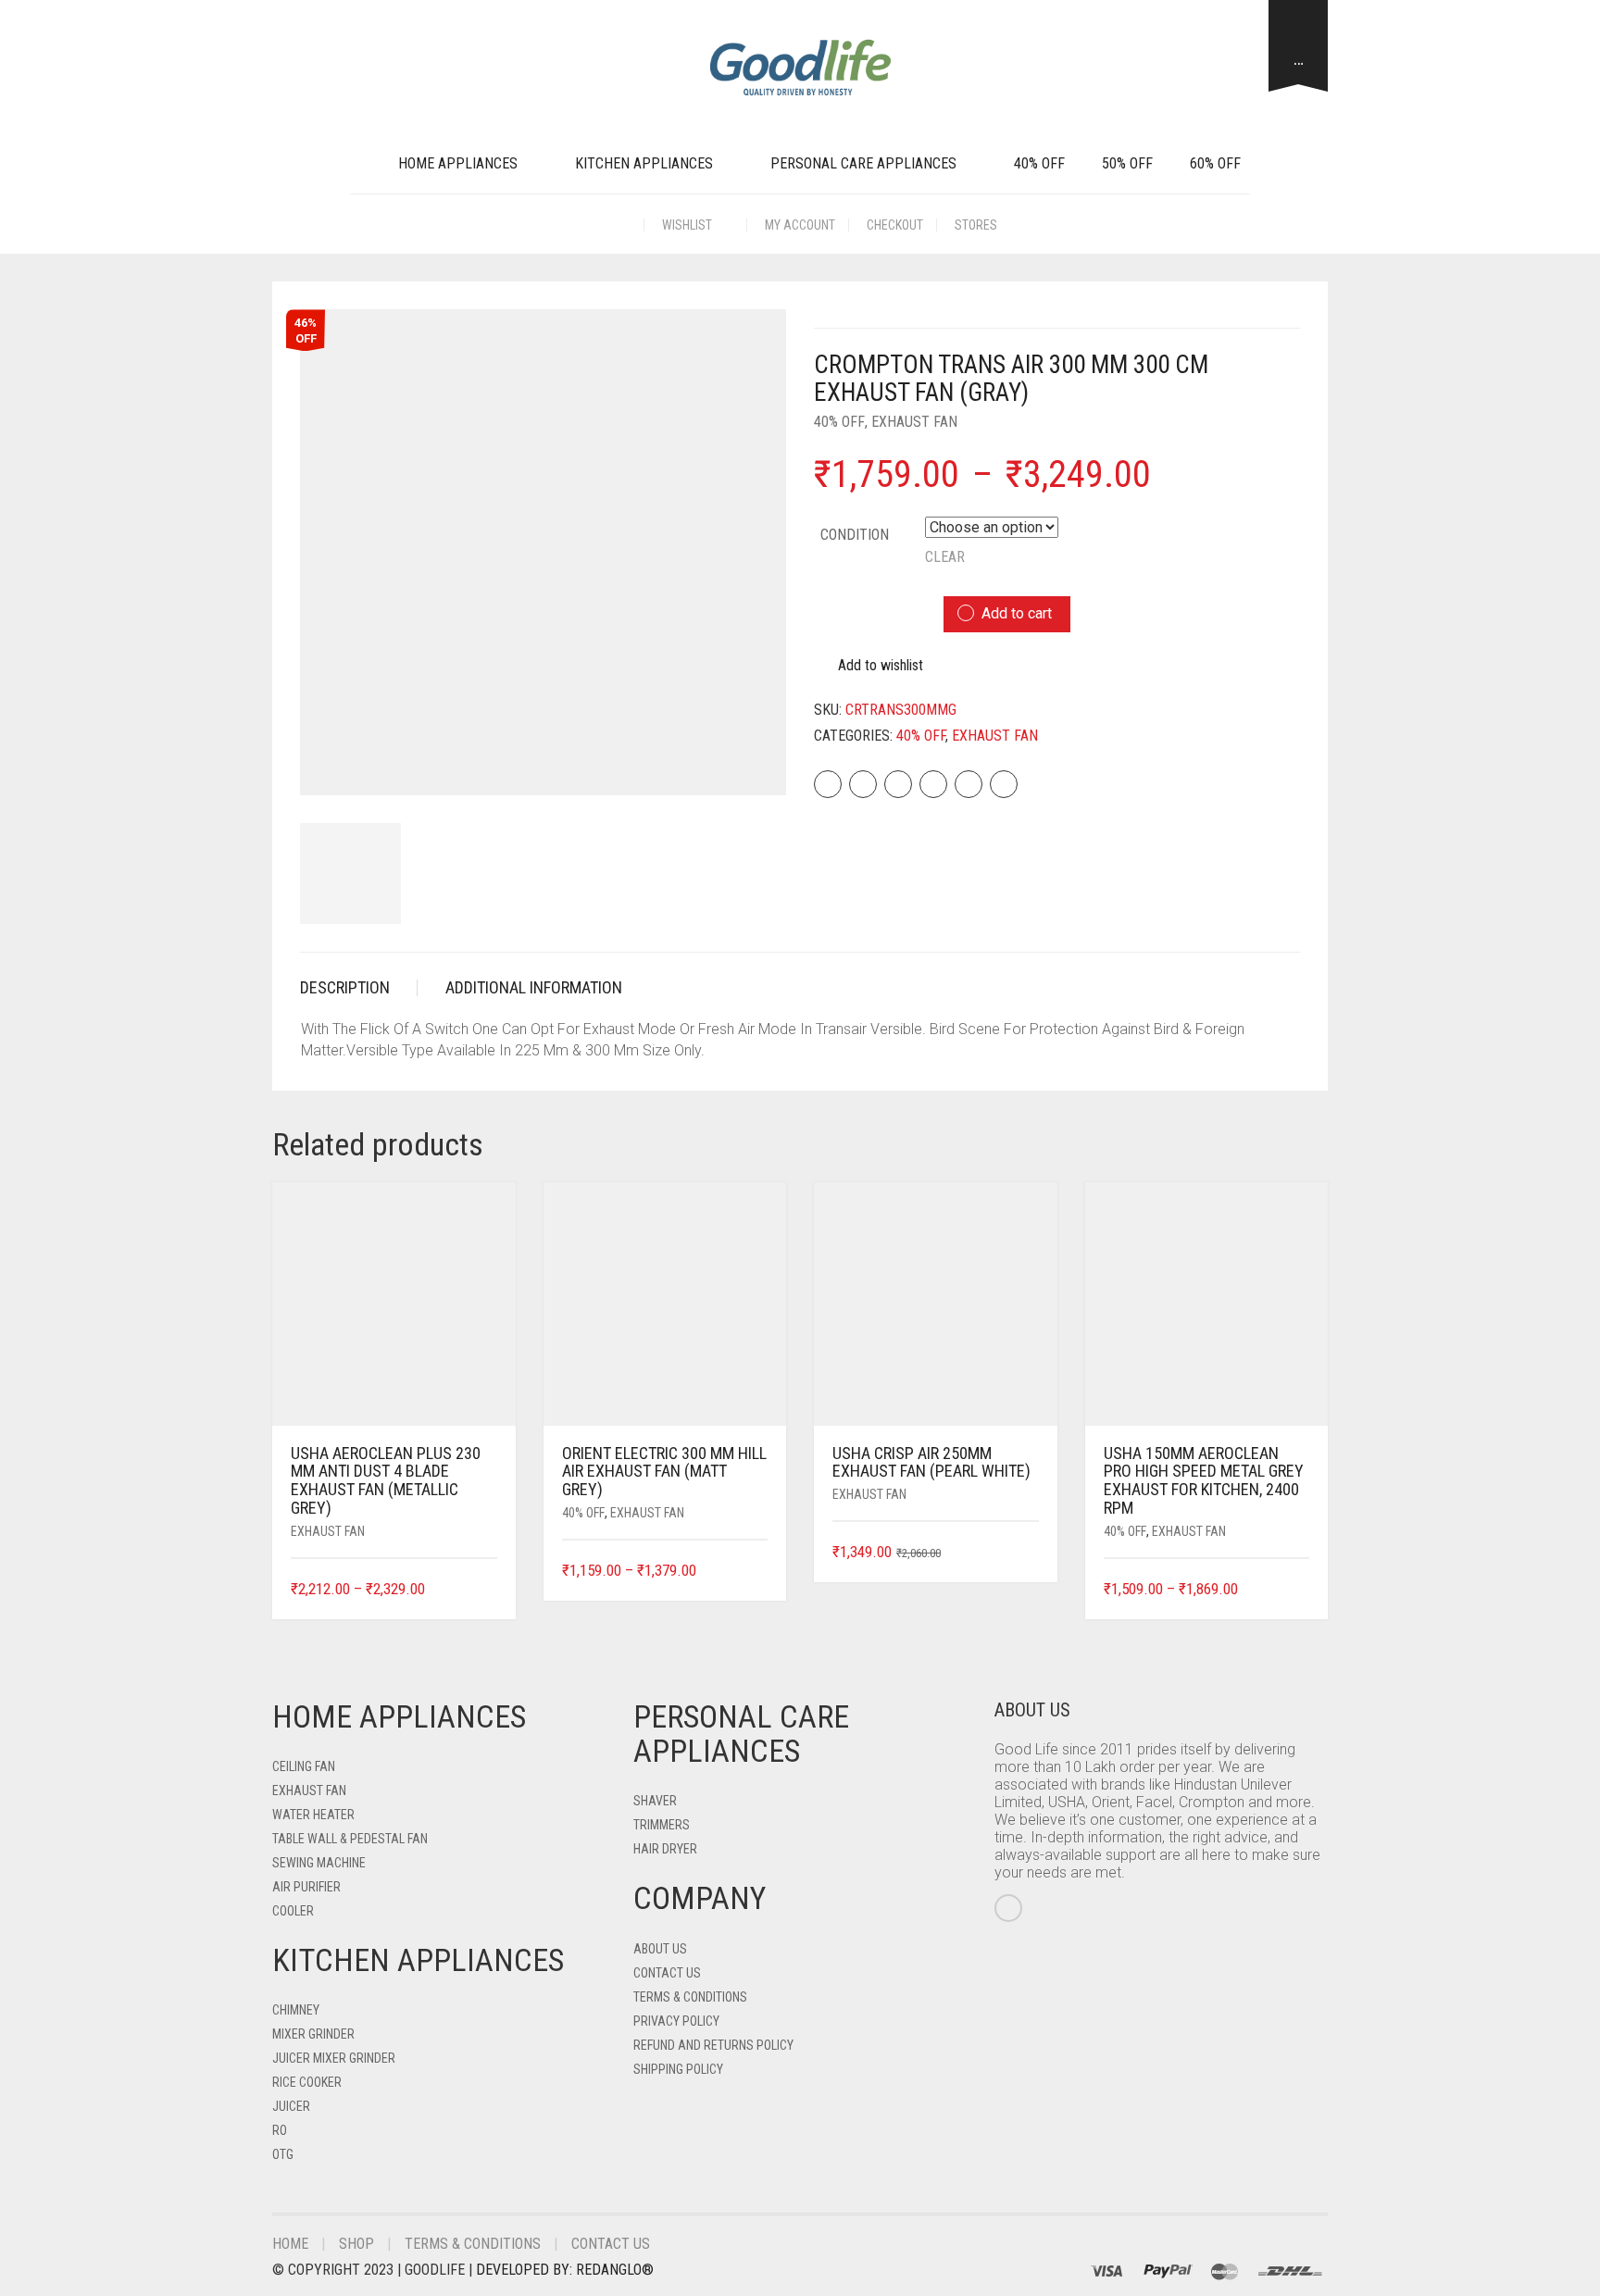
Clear (945, 557)
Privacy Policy (676, 2021)
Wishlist (688, 225)
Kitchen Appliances (644, 163)
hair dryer (665, 1849)
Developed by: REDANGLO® (565, 2270)
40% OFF (1039, 163)
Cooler (293, 1911)
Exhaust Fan (914, 422)
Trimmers (662, 1825)
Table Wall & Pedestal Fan (350, 1839)
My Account (800, 225)
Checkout (895, 225)
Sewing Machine (319, 1863)
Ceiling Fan (304, 1766)
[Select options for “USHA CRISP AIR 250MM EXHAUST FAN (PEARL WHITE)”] (1026, 1553)
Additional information (534, 987)
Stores (976, 225)
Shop (356, 2244)
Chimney (296, 2010)
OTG (283, 2154)
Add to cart (1017, 613)
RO (280, 2130)
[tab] (359, 988)
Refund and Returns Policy (713, 2045)
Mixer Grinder (313, 2034)
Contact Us (667, 1973)
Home (290, 2244)
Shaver (655, 1801)
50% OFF (1127, 163)
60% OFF (1215, 163)
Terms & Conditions (690, 1997)
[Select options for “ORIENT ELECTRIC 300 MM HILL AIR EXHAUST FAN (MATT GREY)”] (756, 1572)
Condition (855, 535)
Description (345, 987)
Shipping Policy (678, 2069)
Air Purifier (306, 1887)
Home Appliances (458, 163)
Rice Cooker (307, 2082)
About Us (660, 1949)
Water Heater (313, 1815)
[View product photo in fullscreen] (756, 765)
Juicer (291, 2106)
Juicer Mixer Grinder (334, 2058)
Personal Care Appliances (863, 163)
